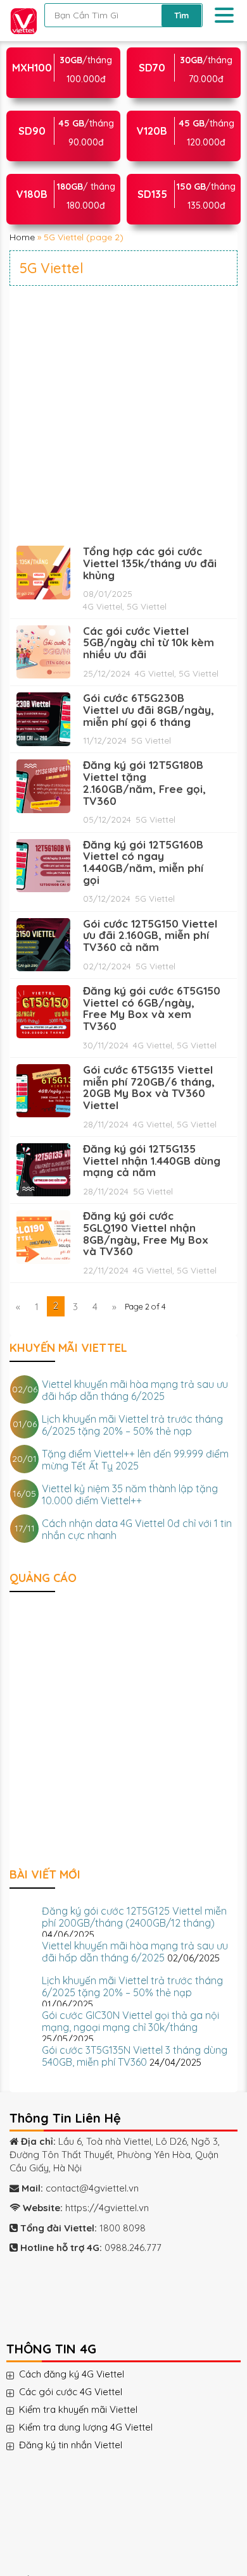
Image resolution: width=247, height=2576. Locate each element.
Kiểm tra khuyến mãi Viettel (91, 2410)
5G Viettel (147, 606)
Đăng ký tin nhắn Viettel (83, 2445)
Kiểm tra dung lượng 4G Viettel (98, 2427)
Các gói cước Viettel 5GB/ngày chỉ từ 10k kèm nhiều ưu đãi (149, 642)
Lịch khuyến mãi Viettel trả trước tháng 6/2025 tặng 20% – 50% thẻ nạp (132, 1425)
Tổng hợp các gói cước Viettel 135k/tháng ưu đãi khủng (150, 563)
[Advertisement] (123, 415)
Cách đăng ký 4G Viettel (84, 2374)
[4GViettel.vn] (21, 19)
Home (22, 237)
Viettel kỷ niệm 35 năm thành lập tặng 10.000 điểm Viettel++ (130, 1494)
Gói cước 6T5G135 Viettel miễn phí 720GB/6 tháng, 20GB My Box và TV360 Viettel (149, 1087)
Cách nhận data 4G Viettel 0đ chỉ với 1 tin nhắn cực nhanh (137, 1529)
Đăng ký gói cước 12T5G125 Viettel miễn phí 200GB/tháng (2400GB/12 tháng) (134, 1917)
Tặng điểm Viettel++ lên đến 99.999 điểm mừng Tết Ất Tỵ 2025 (135, 1460)
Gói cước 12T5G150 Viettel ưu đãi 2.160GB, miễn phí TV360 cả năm (150, 935)
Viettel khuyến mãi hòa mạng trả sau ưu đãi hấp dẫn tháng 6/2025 (135, 1390)
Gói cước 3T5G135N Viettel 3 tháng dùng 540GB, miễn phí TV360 (135, 2056)
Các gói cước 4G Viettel (83, 2392)
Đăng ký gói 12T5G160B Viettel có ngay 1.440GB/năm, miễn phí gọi (143, 862)
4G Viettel (103, 606)
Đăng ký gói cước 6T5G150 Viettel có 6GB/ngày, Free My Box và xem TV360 (152, 1008)
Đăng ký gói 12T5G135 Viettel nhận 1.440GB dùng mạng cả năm (152, 1160)
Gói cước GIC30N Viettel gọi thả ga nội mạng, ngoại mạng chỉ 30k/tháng (130, 2021)
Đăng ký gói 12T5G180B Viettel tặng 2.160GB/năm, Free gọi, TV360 (144, 782)
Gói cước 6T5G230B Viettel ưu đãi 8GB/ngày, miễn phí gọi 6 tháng (149, 709)
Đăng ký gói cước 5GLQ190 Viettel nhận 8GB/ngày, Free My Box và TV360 (146, 1233)
